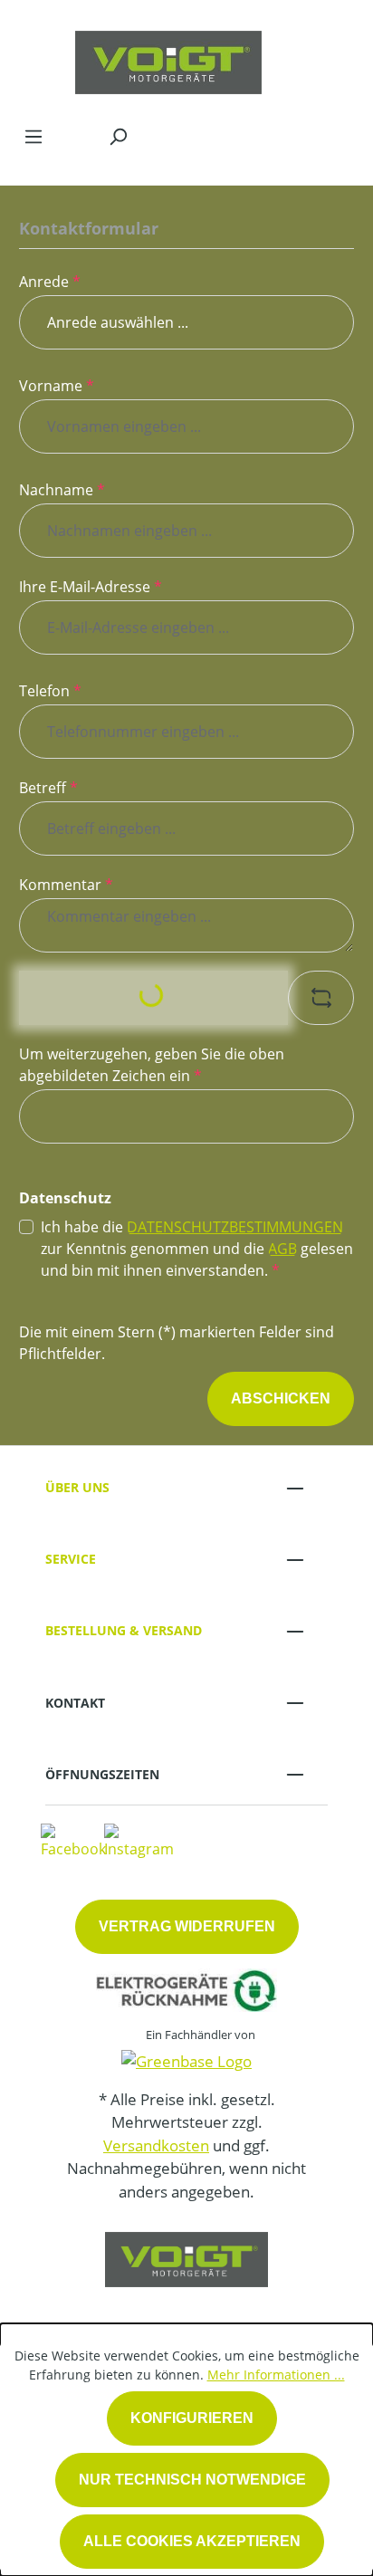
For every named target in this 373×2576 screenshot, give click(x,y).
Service (71, 1559)
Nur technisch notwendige (192, 2480)
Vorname (57, 386)
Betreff (48, 788)
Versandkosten (156, 2145)
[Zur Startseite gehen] (168, 58)
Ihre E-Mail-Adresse (91, 587)
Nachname (62, 490)
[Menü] (33, 136)
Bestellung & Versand (124, 1630)
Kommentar (66, 885)
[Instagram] (139, 1840)
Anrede (50, 282)
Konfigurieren (192, 2418)
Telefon (50, 691)
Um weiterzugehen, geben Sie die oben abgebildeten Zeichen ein (152, 1065)
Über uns (77, 1487)
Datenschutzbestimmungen (235, 1227)
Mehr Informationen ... (276, 2375)
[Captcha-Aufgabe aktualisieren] (321, 998)
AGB (282, 1249)
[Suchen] (118, 136)
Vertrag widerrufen (187, 1926)
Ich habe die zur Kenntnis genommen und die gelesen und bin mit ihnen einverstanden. (197, 1249)
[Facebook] (73, 1840)
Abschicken (281, 1398)
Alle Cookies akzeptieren (192, 2541)
